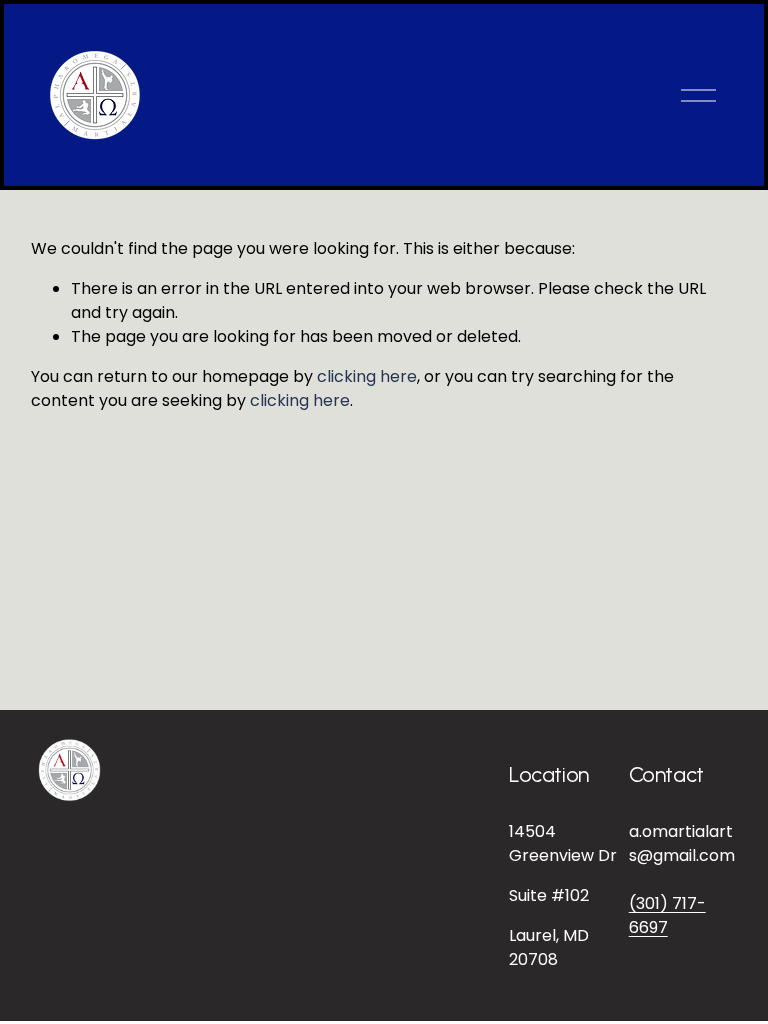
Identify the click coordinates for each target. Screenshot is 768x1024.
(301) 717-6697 (667, 915)
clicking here (367, 376)
